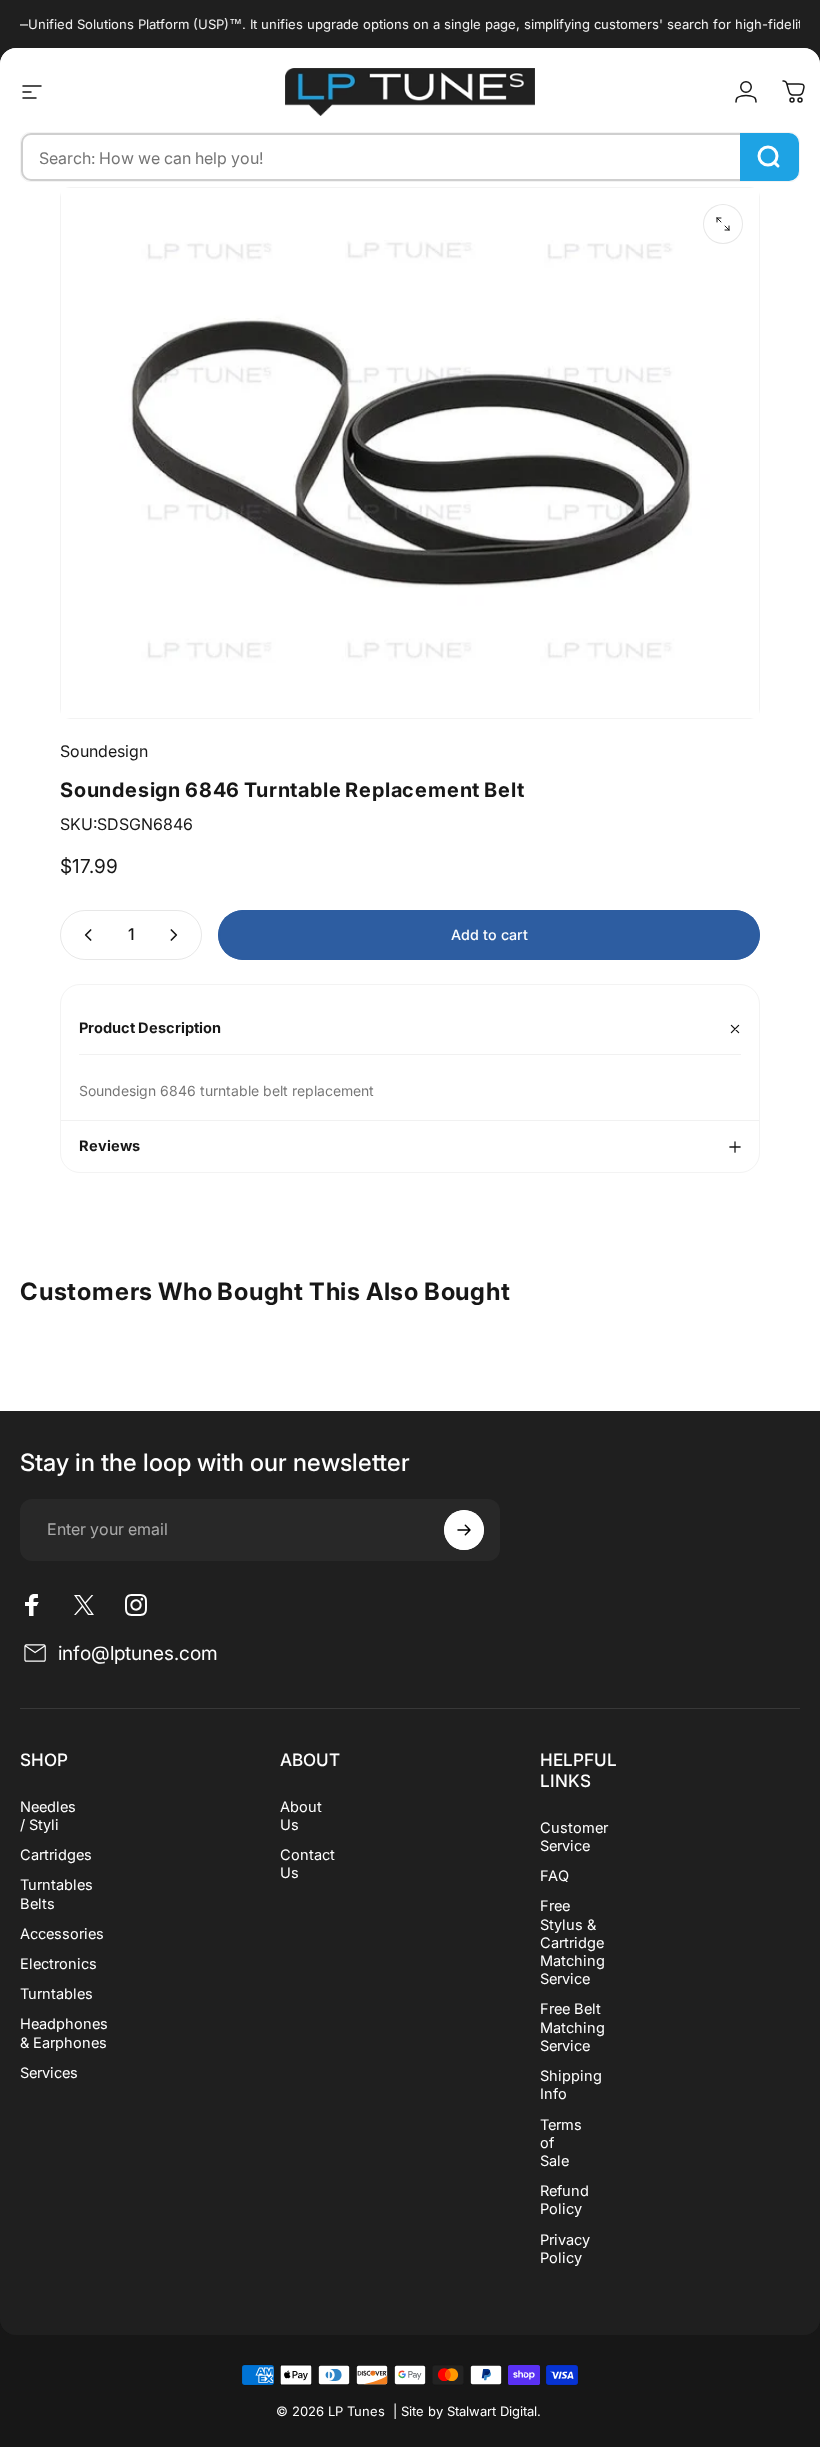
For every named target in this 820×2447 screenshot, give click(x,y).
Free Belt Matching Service (572, 2027)
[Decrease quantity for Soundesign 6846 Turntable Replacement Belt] (84, 935)
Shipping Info (571, 2085)
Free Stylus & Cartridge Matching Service (572, 1942)
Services (49, 2073)
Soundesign (104, 751)
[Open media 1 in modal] (723, 224)
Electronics (58, 1964)
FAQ (554, 1876)
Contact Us (307, 1864)
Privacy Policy (565, 2249)
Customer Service (574, 1837)
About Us (301, 1816)
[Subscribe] (464, 1530)
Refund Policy (564, 2200)
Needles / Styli (48, 1816)
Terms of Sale (561, 2143)
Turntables (56, 1994)
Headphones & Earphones (64, 2033)
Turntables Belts (56, 1894)
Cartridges (56, 1855)
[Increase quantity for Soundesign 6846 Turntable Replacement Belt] (178, 935)
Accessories (62, 1934)
